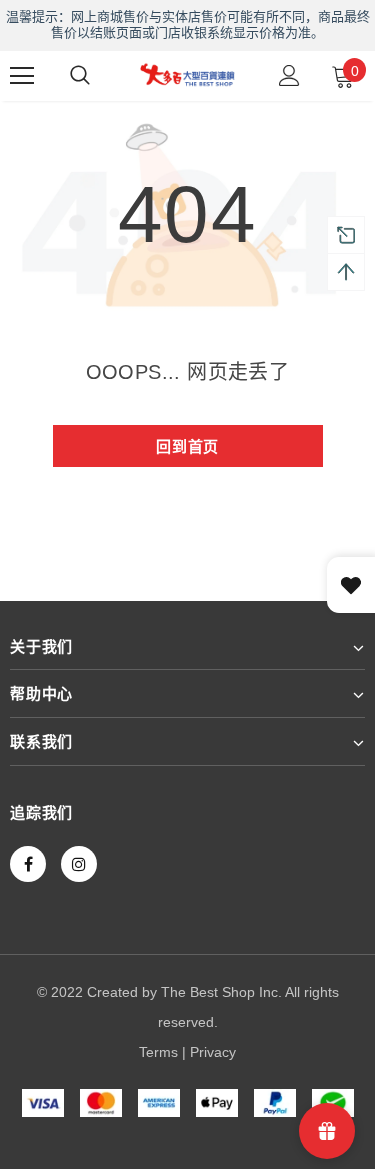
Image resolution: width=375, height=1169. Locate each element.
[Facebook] (28, 864)
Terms (158, 1052)
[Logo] (187, 74)
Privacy (213, 1052)
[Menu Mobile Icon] (22, 76)
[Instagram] (79, 864)
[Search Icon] (80, 76)
